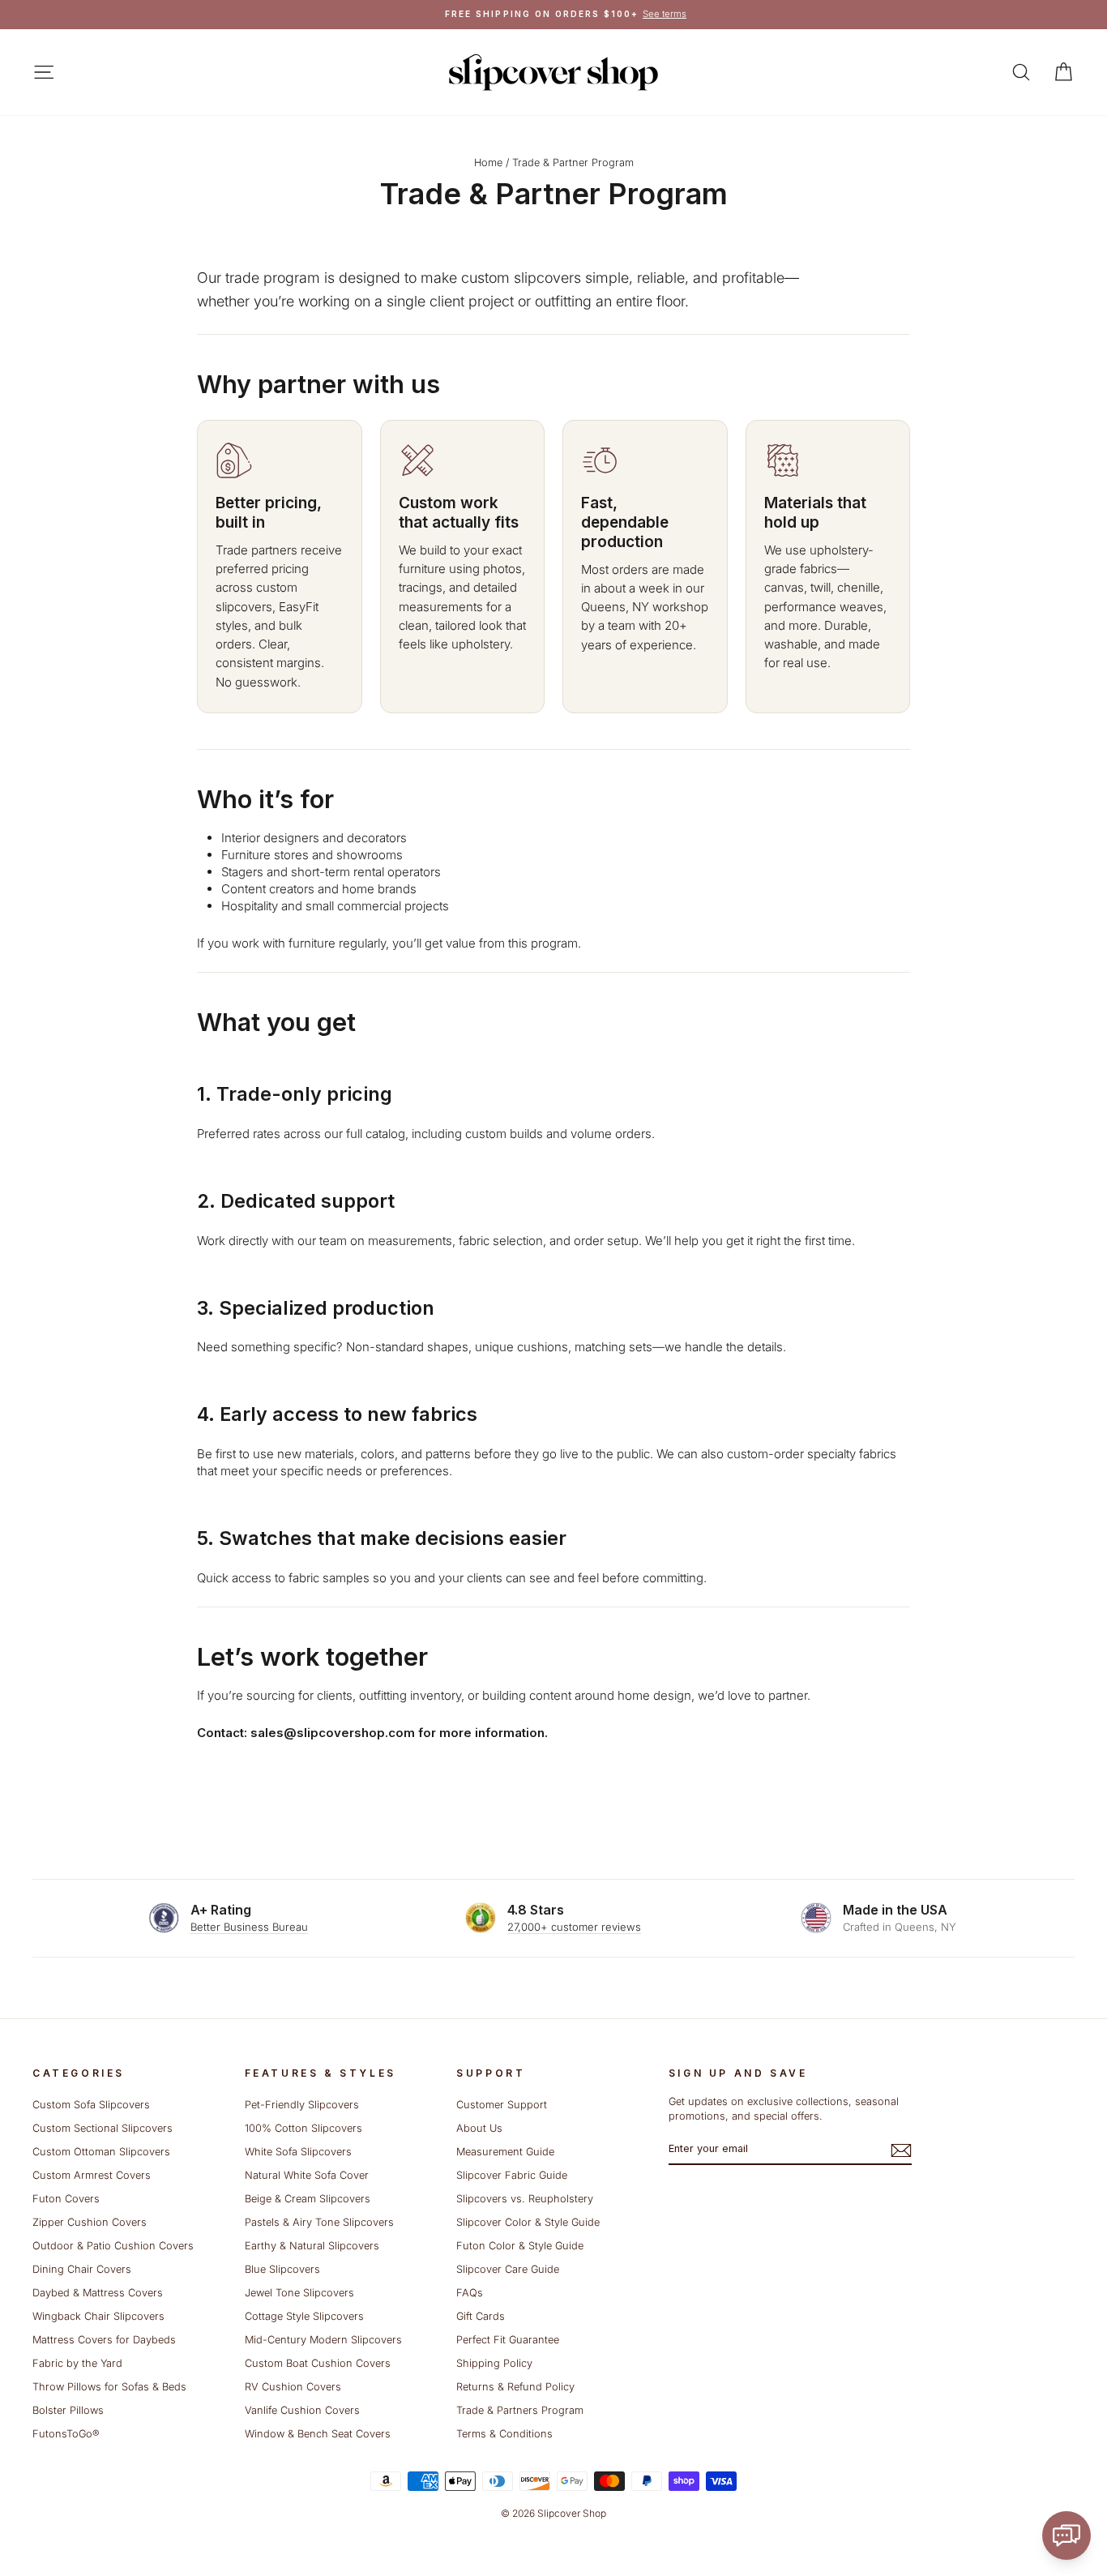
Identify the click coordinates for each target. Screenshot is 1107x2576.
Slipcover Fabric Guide (512, 2175)
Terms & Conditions (504, 2434)
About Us (479, 2128)
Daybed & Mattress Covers (98, 2293)
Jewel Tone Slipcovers (299, 2293)
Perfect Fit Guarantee (508, 2340)
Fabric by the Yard (77, 2363)
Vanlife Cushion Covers (302, 2410)
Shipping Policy (494, 2363)
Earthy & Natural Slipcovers (312, 2246)
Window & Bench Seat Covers (318, 2434)
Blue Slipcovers (282, 2269)
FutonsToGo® (66, 2434)
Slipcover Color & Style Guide (528, 2222)
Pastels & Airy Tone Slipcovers (319, 2222)
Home (488, 163)
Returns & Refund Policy (515, 2387)
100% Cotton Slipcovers (303, 2128)
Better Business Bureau (249, 1927)
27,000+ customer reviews (574, 1927)
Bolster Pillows (68, 2410)
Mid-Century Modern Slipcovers (323, 2340)
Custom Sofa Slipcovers (91, 2105)
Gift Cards (481, 2316)
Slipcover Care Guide (508, 2269)
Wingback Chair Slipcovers (98, 2316)
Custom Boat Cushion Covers (318, 2363)
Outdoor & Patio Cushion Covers (113, 2246)
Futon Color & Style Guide (520, 2246)
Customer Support (502, 2105)
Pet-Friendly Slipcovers (302, 2105)
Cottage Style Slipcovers (304, 2316)
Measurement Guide (505, 2152)
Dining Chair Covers (82, 2269)
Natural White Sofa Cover (307, 2175)
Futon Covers (66, 2199)
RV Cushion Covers (293, 2387)
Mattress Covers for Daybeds (104, 2340)
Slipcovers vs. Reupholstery (525, 2199)
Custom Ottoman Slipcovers (101, 2152)
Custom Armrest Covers (92, 2175)
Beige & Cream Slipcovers (308, 2199)
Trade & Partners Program (520, 2410)
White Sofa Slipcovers (298, 2152)
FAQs (470, 2293)
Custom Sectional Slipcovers (103, 2128)
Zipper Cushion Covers (90, 2222)
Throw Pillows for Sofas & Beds (109, 2387)
